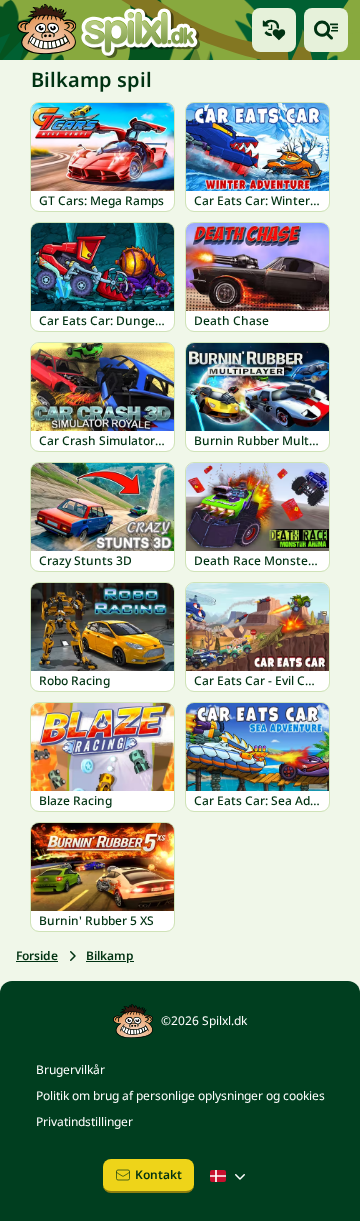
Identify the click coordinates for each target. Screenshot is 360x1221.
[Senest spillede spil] (274, 30)
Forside (37, 955)
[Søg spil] (326, 30)
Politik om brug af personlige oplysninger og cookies (180, 1095)
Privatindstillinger (84, 1121)
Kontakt (158, 1174)
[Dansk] (230, 1176)
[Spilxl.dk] (107, 30)
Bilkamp (110, 955)
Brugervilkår (70, 1069)
